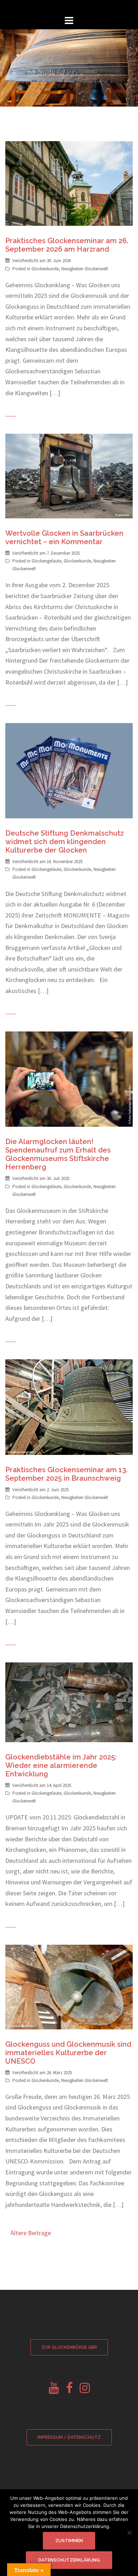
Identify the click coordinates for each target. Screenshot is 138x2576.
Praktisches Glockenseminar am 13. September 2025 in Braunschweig (66, 1474)
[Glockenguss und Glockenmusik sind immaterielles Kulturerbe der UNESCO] (69, 1986)
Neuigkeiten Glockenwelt (85, 269)
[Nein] (129, 2533)
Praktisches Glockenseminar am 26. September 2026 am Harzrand (67, 245)
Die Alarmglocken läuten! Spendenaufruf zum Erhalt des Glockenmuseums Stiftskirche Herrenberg (58, 1154)
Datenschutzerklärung (69, 2560)
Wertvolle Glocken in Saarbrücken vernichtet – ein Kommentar (64, 537)
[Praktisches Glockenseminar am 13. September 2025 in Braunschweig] (69, 1406)
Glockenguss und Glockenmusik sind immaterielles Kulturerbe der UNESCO (68, 2053)
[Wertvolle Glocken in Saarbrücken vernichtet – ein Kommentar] (69, 476)
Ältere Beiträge (31, 2233)
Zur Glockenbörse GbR (69, 2347)
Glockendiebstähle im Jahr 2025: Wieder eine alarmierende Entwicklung (61, 1765)
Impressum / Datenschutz (69, 2437)
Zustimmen (69, 2541)
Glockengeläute (46, 561)
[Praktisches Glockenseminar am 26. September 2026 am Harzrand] (69, 183)
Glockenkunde (45, 269)
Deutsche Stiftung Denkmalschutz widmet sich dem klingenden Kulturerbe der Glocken (65, 842)
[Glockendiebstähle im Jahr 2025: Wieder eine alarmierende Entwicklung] (69, 1702)
